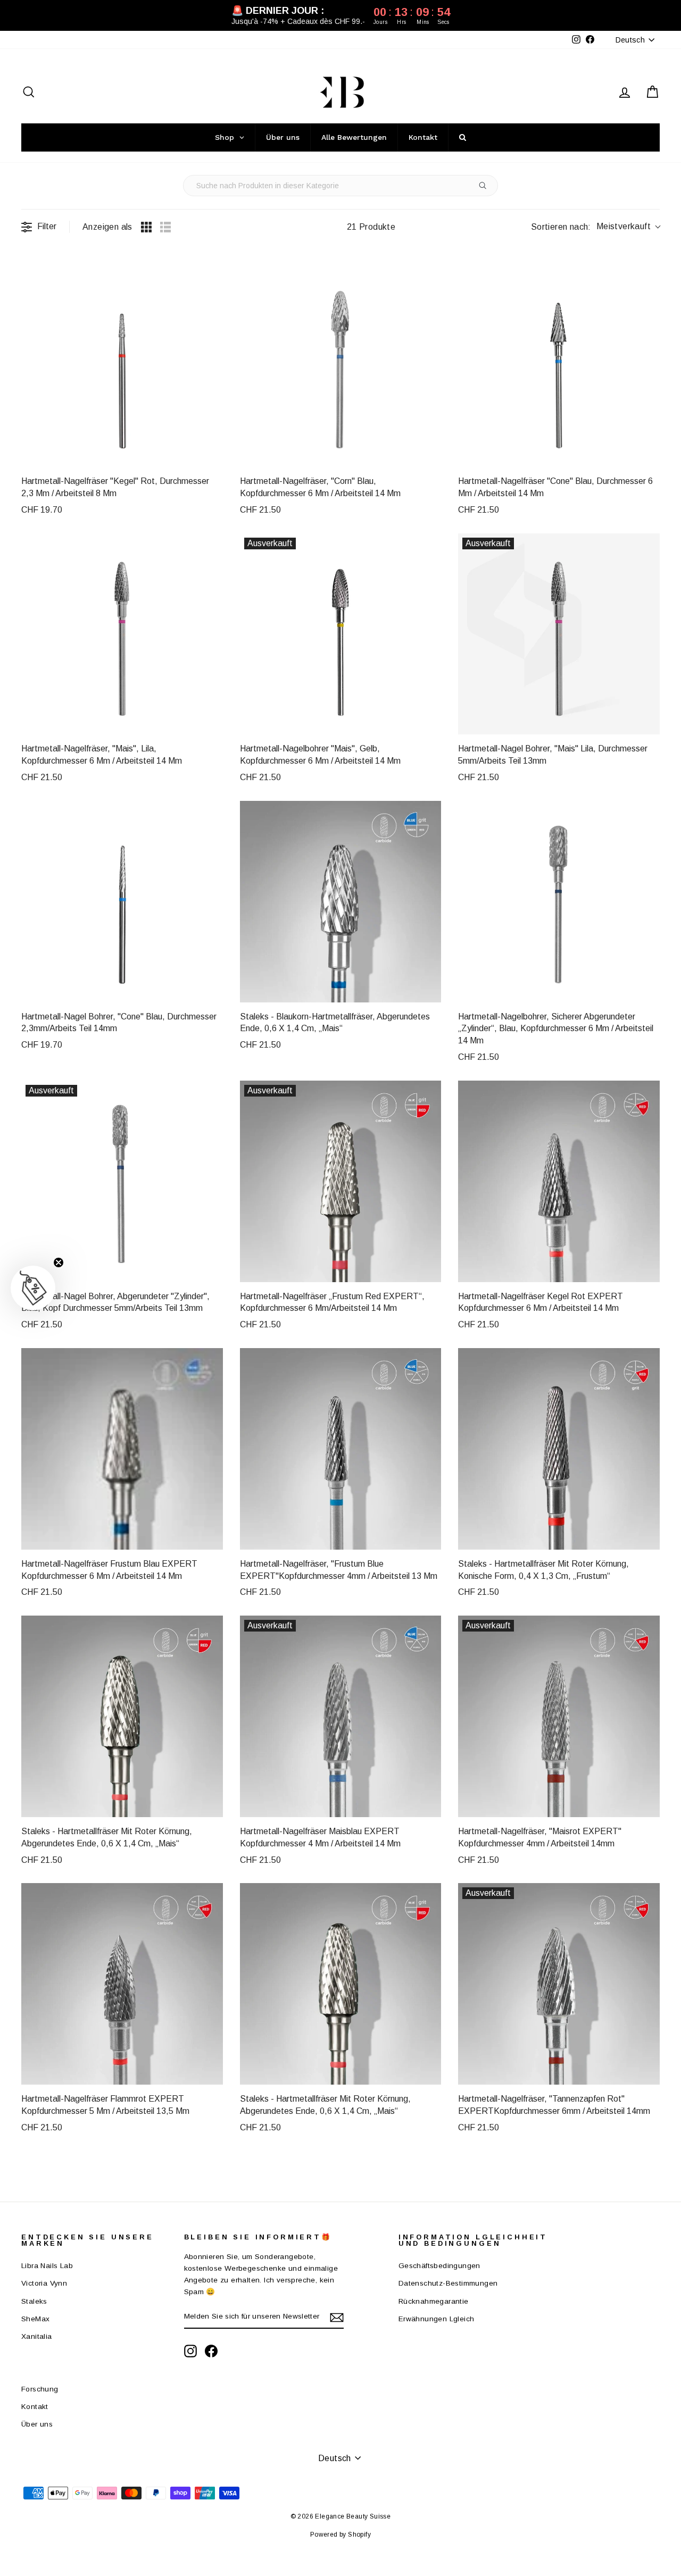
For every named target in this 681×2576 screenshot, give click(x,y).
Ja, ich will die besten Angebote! (410, 1359)
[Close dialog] (534, 1147)
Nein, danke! (410, 1419)
